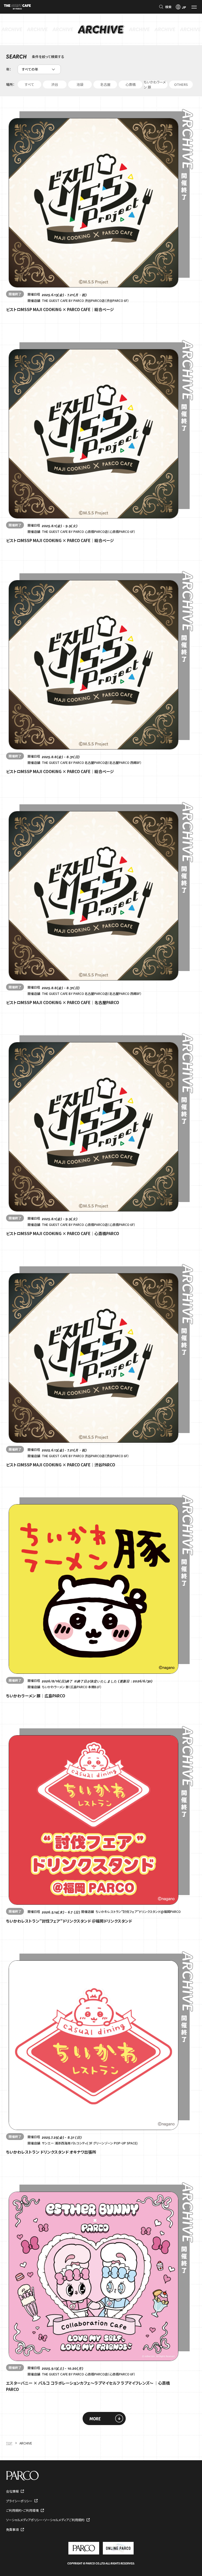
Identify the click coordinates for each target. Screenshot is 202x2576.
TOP (9, 2443)
